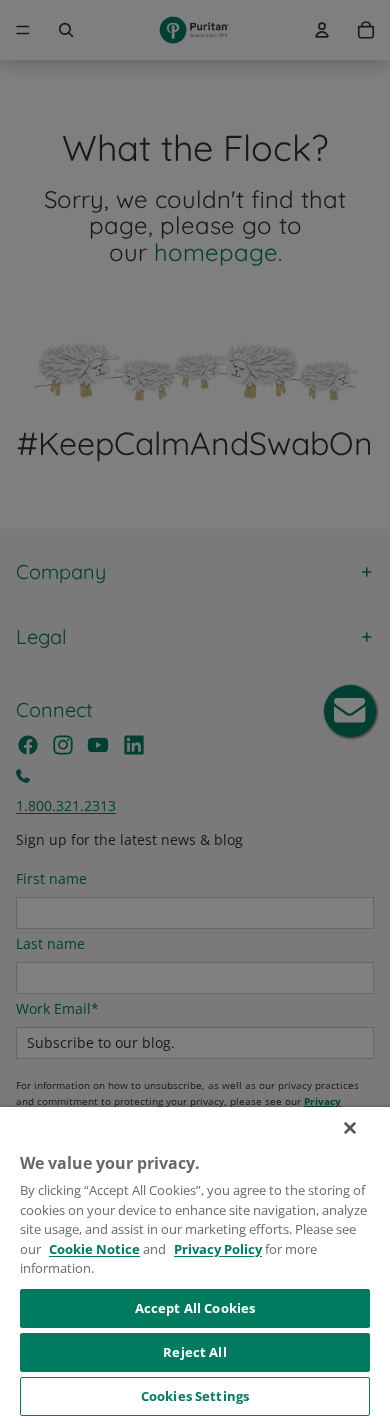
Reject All (194, 1352)
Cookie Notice (94, 1249)
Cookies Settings (195, 1396)
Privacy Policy (218, 1249)
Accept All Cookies (195, 1308)
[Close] (350, 1128)
